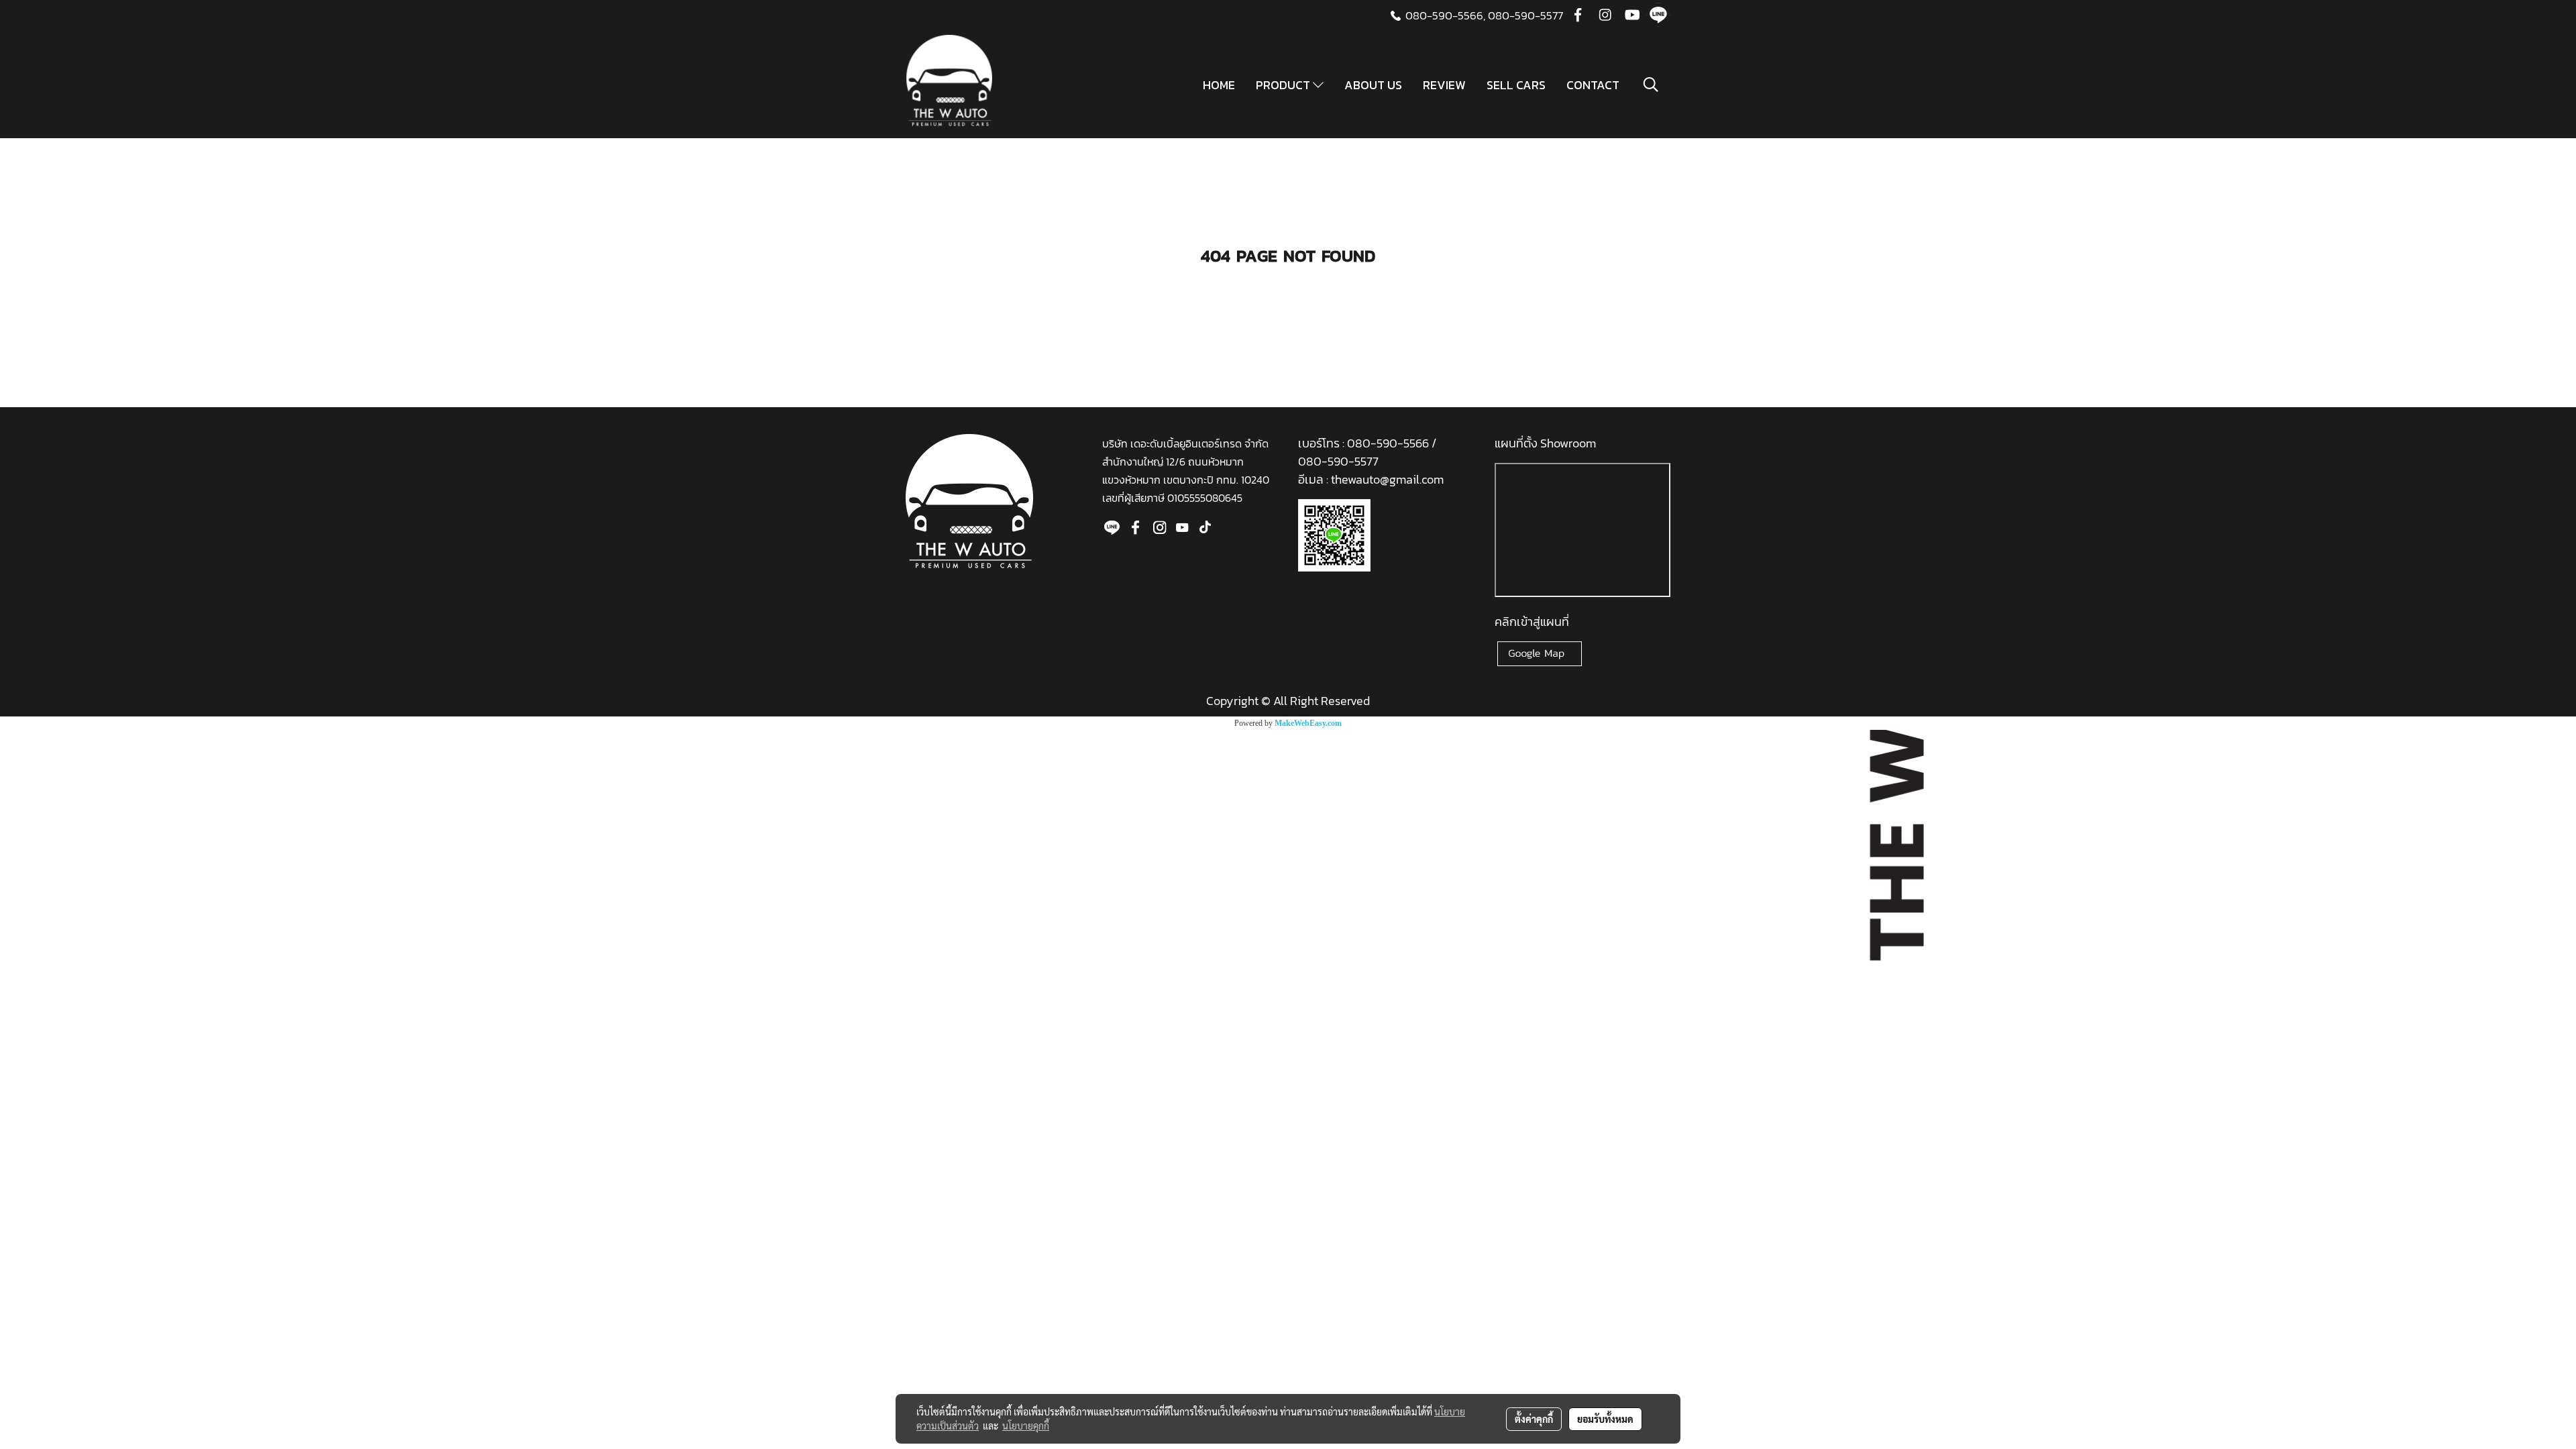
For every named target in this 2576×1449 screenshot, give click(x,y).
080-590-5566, (1445, 15)
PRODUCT (1284, 85)
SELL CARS (1516, 85)
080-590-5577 (1525, 15)
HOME (1219, 85)
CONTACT (1593, 85)
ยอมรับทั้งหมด (1605, 1419)
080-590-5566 (1389, 443)
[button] (1651, 85)
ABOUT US (1373, 85)
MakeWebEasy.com (1308, 723)
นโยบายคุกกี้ (1026, 1426)
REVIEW (1444, 85)
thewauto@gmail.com (1387, 479)
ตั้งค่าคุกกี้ (1534, 1419)
